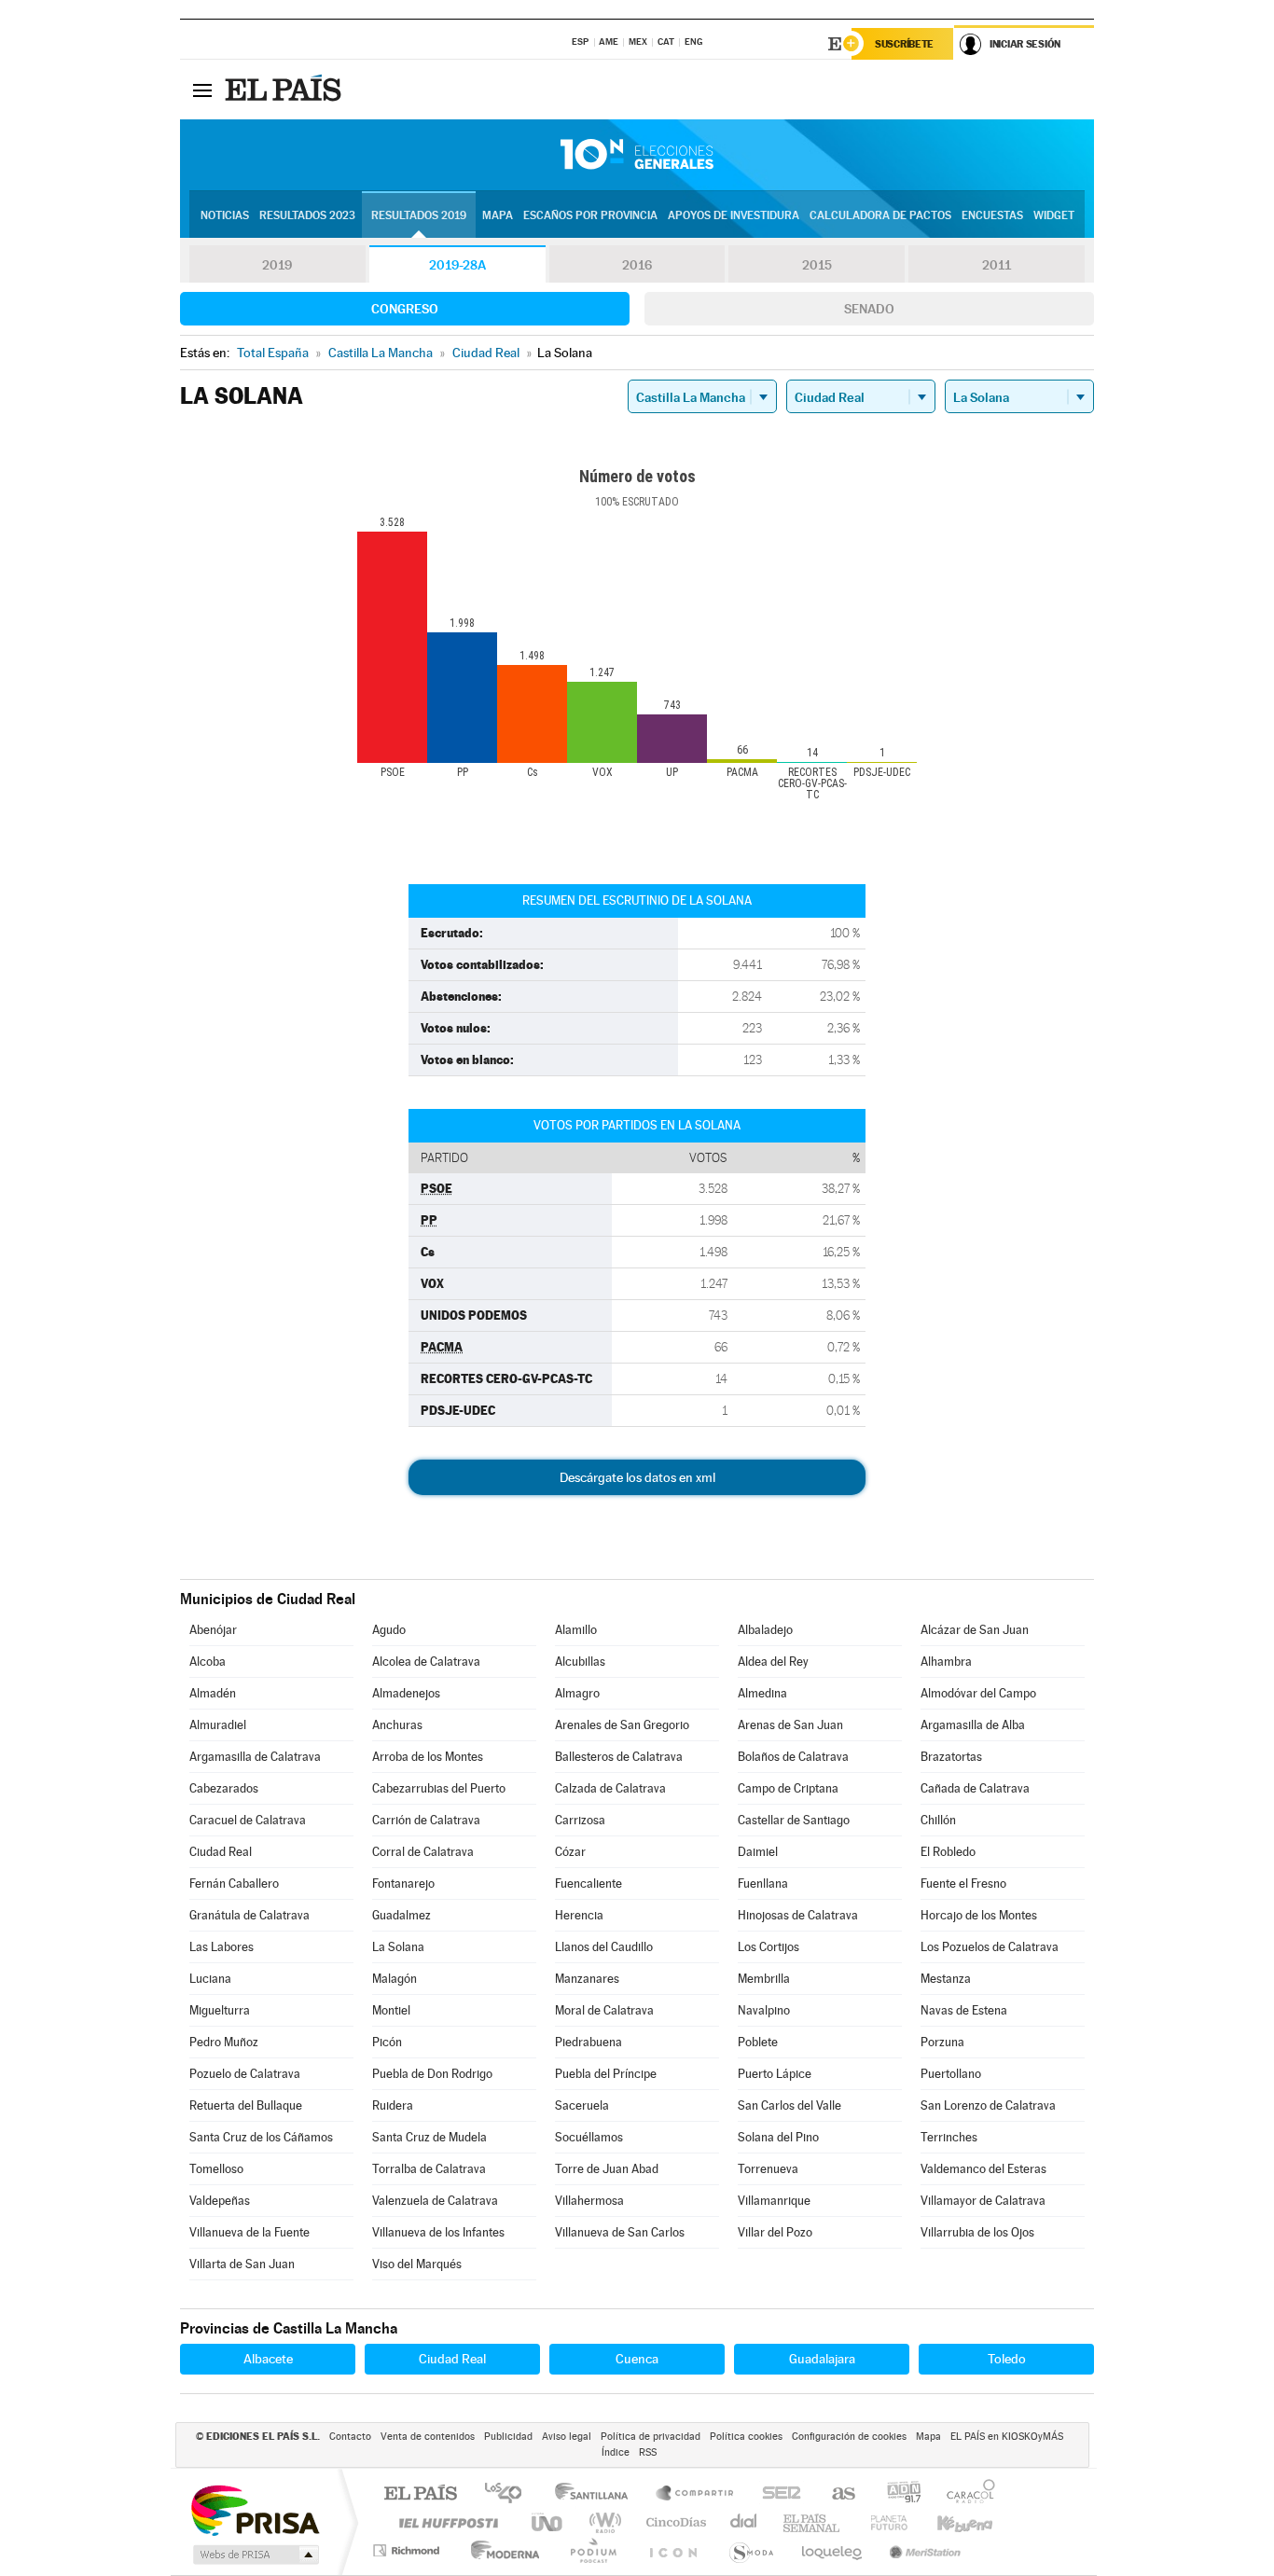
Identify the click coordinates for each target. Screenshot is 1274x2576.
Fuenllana (763, 1884)
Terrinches (949, 2137)
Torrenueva (768, 2169)
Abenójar (213, 1630)
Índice (616, 2452)
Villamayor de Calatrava (983, 2201)
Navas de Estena (964, 2010)
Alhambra (946, 1662)
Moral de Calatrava (604, 2010)
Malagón (395, 1979)
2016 (637, 265)
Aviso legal (567, 2437)
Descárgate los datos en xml (637, 1477)
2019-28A (457, 265)
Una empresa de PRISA (255, 2509)
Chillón (938, 1820)
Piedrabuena (589, 2042)
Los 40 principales (510, 2494)
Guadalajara (822, 2359)
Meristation (922, 2550)
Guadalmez (402, 1915)
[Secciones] (202, 90)
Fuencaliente (589, 1884)
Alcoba (208, 1662)
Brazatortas (951, 1757)
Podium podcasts (592, 2550)
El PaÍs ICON (672, 2550)
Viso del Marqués (417, 2264)
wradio (602, 2522)
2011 (997, 265)
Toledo (1007, 2359)
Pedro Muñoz (224, 2042)
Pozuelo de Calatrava (245, 2074)
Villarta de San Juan (242, 2264)
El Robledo (948, 1852)
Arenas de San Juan (790, 1725)
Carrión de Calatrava (426, 1820)
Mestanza (946, 1979)
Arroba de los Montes (428, 1757)
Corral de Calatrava (423, 1852)
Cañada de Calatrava (975, 1788)
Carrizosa (580, 1820)
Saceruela (582, 2105)
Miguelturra (220, 2010)
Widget (1054, 215)
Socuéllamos (589, 2137)
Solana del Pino (778, 2137)
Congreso (405, 309)
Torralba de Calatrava (429, 2169)
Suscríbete (904, 44)
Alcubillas (580, 1662)
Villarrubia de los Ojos (977, 2232)
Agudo (389, 1630)
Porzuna (942, 2042)
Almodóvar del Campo (978, 1693)
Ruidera (393, 2105)
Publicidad (508, 2437)
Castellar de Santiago (794, 1820)
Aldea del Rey (773, 1662)
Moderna (500, 2550)
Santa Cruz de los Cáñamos (261, 2137)
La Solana (398, 1947)
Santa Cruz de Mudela (429, 2137)
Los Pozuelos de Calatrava (990, 1947)
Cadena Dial (744, 2522)
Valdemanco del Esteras (983, 2169)
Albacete (268, 2359)
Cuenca (637, 2359)
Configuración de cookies (849, 2437)
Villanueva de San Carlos (620, 2232)
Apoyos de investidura (734, 215)
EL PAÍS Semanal (813, 2522)
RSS (648, 2452)
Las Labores (222, 1947)
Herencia (579, 1915)
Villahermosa (589, 2201)
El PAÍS (420, 2494)
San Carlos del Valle (789, 2105)
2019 (277, 265)
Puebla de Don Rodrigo (432, 2074)
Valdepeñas (220, 2201)
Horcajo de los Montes (979, 1915)
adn (897, 2494)
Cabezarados (224, 1788)
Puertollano (951, 2074)
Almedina (762, 1693)
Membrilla (764, 1979)
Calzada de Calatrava (610, 1788)
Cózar (570, 1852)
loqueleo (833, 2550)
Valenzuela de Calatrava (435, 2201)
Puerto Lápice (775, 2074)
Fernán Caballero (234, 1884)
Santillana (597, 2494)
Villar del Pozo (775, 2232)
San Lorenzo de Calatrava (988, 2105)
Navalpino (764, 2010)
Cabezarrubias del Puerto (439, 1788)
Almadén (213, 1693)
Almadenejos (406, 1693)
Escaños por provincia (590, 215)
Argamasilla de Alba (973, 1725)
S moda (750, 2550)
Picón (387, 2042)
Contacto (350, 2437)
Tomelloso (216, 2169)
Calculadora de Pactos (880, 215)
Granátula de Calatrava (249, 1915)
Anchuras (397, 1725)
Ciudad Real (221, 1852)
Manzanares (587, 1979)
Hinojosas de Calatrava (798, 1915)
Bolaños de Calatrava (793, 1757)
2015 (817, 265)
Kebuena (949, 2522)
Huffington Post (445, 2522)
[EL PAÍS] (285, 90)
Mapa (498, 215)
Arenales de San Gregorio (622, 1725)
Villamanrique (774, 2201)
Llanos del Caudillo (604, 1947)
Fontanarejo (403, 1884)
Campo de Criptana (788, 1788)
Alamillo (576, 1630)
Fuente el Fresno (963, 1884)
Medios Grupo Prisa (254, 2555)
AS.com (835, 2494)
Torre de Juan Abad (607, 2169)
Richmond (409, 2550)
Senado (869, 309)
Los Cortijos (769, 1947)
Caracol (965, 2494)
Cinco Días (673, 2522)
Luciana (210, 1979)
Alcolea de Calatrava (426, 1662)
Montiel (391, 2010)
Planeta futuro (881, 2522)
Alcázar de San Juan (975, 1630)
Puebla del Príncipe (606, 2074)
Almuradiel (218, 1725)
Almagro (577, 1693)
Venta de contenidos (428, 2437)
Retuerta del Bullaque (246, 2105)
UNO (548, 2522)
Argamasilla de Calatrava (255, 1757)
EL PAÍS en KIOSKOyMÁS (1007, 2437)
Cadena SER (776, 2494)
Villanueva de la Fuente (249, 2232)
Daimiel (758, 1852)
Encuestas (992, 215)
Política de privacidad (651, 2437)
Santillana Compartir (696, 2494)
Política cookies (746, 2437)
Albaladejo (765, 1630)
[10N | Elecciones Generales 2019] (637, 155)
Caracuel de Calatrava (248, 1820)
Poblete (758, 2042)
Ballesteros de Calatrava (619, 1757)
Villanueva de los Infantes (438, 2232)
